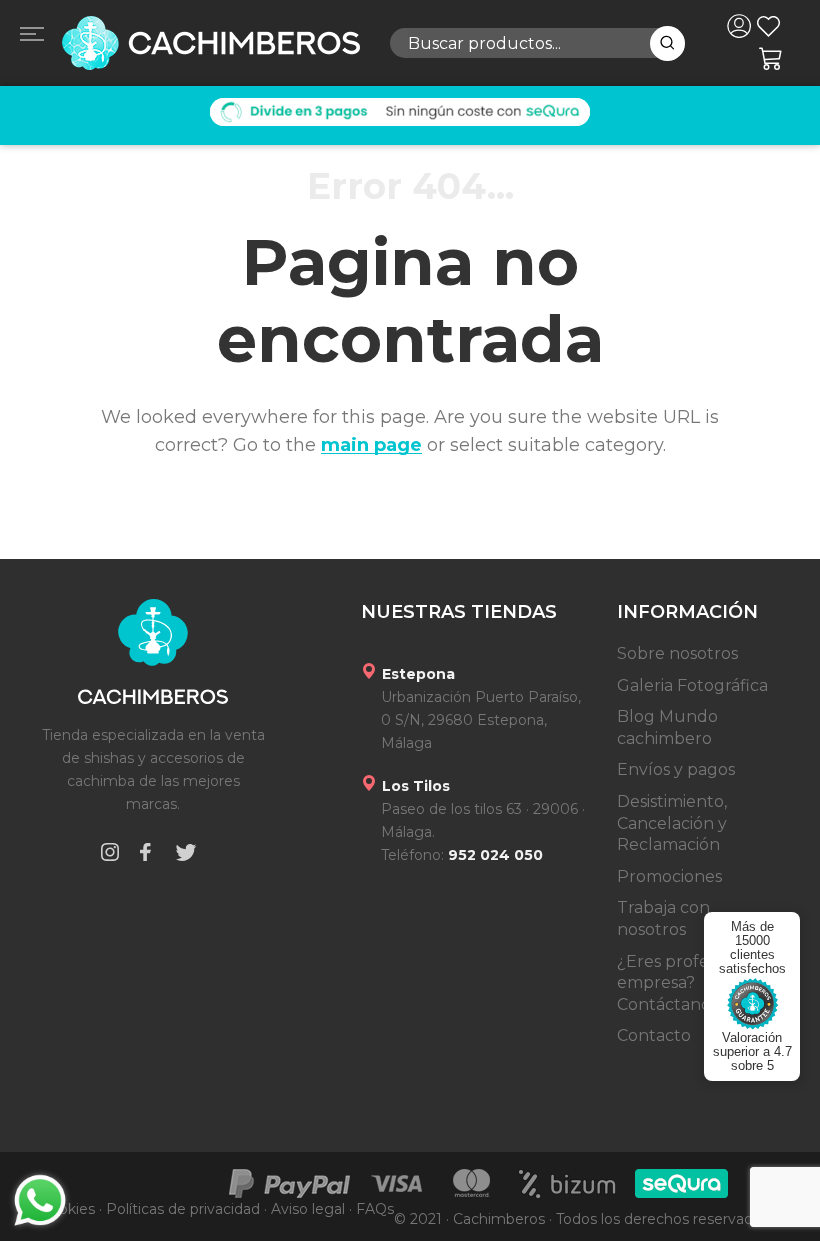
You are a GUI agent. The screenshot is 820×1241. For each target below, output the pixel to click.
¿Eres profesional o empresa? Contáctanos (692, 983)
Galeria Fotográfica (692, 685)
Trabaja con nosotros (663, 918)
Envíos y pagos (676, 769)
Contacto (654, 1035)
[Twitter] (186, 855)
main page (371, 445)
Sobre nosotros (677, 653)
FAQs (375, 1209)
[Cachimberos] (210, 43)
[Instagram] (110, 855)
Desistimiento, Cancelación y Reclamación (672, 823)
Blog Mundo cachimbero (667, 727)
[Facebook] (145, 855)
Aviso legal (308, 1209)
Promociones (669, 876)
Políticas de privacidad (183, 1209)
